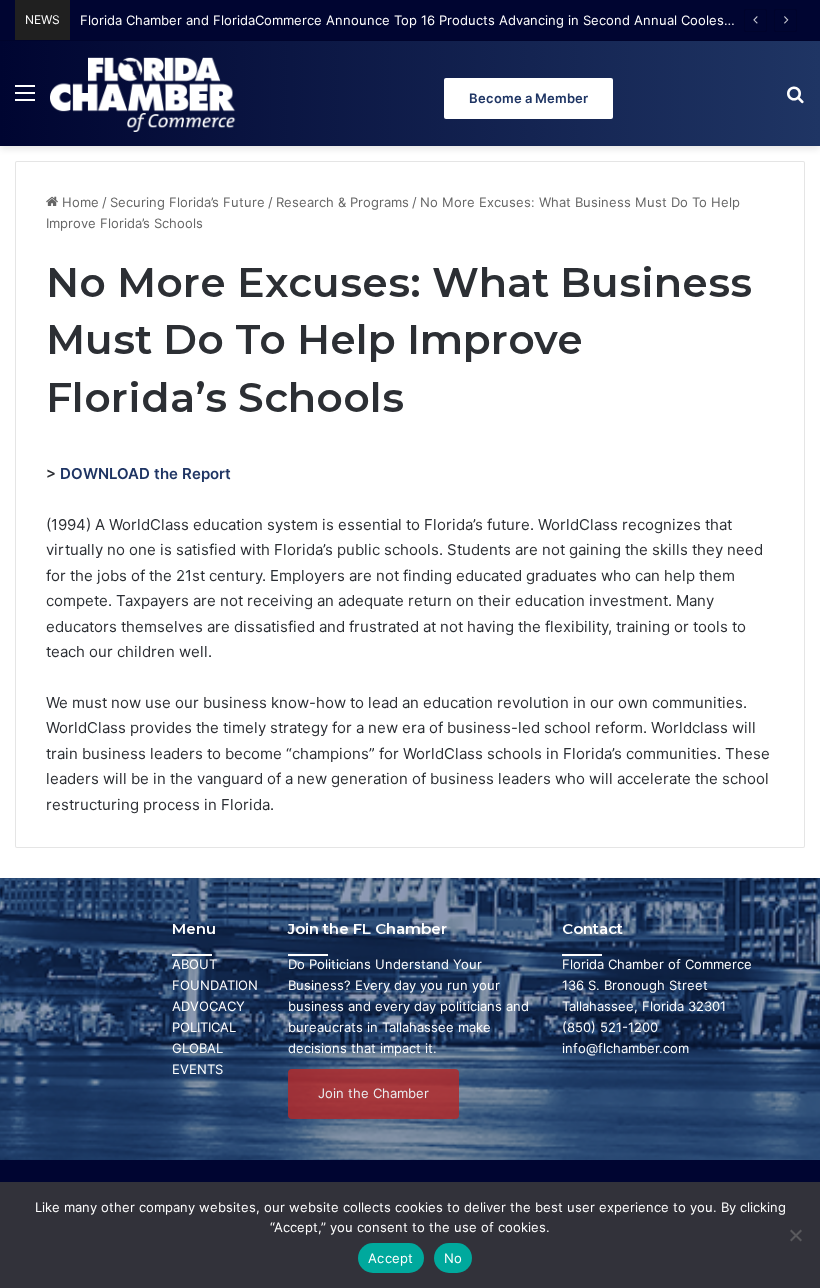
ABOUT (194, 964)
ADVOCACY (208, 1006)
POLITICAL (204, 1027)
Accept (391, 1258)
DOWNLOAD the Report (145, 473)
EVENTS (197, 1069)
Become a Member (528, 98)
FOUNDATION (215, 985)
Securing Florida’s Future (187, 202)
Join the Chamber (373, 1093)
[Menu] (25, 100)
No (453, 1258)
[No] (795, 1235)
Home (78, 202)
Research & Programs (342, 202)
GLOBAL (197, 1048)
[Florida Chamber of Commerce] (145, 93)
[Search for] (795, 100)
